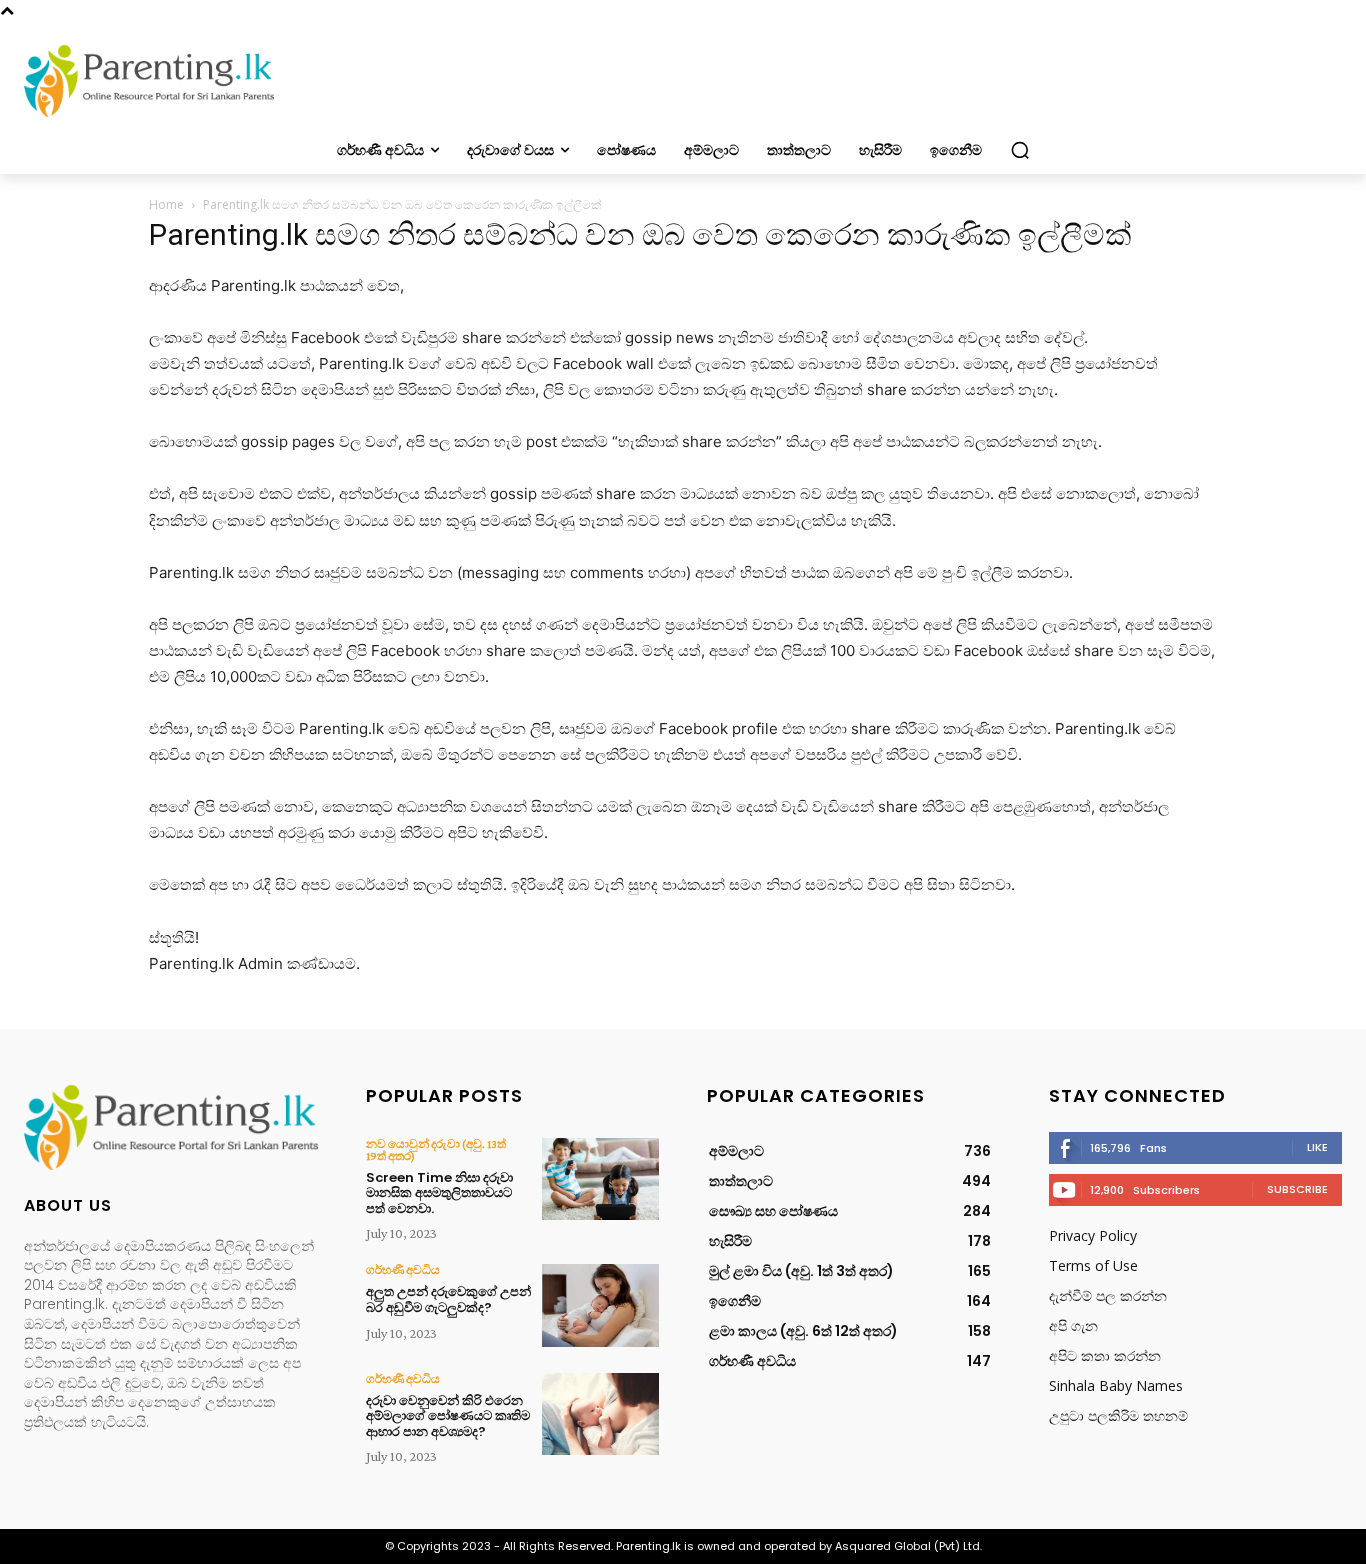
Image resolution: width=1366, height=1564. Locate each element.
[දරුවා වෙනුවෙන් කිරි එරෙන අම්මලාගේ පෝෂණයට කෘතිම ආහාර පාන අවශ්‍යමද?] (600, 1414)
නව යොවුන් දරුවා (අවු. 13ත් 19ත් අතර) (436, 1150)
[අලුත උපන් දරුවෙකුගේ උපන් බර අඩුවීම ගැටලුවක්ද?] (600, 1305)
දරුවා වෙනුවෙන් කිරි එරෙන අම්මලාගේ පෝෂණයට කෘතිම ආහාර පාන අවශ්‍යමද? (448, 1416)
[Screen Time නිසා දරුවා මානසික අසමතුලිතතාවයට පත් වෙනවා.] (600, 1179)
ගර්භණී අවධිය (403, 1270)
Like (1317, 1147)
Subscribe (1297, 1189)
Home (166, 204)
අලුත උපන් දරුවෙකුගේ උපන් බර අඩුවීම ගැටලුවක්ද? (448, 1299)
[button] (1020, 150)
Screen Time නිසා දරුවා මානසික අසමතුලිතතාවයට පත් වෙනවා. (439, 1193)
